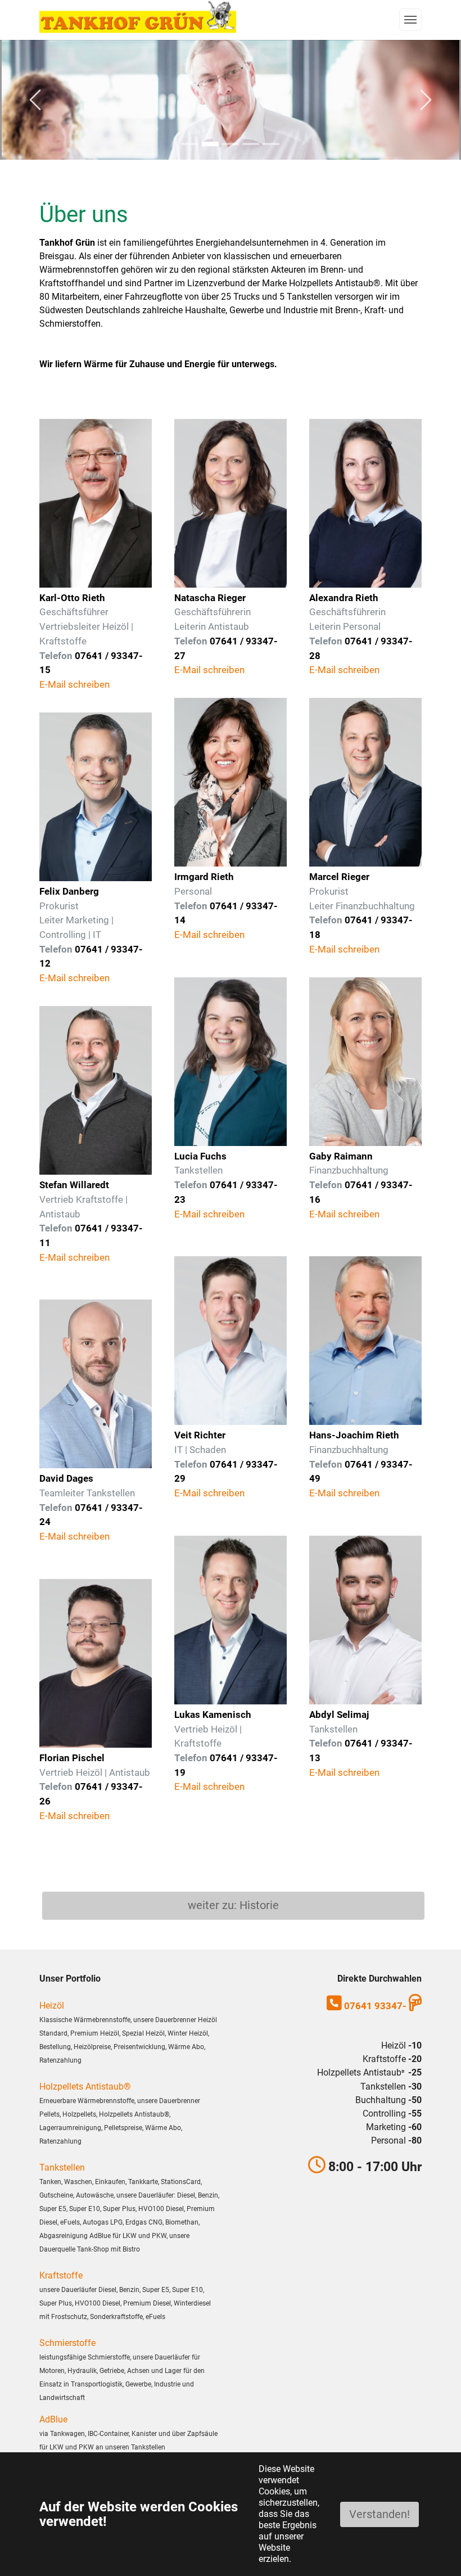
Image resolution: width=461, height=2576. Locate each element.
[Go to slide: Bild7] (190, 144)
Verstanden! (379, 2514)
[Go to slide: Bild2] (231, 144)
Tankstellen (62, 2167)
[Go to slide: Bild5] (251, 144)
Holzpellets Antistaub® (85, 2086)
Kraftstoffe (61, 2275)
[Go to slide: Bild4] (210, 144)
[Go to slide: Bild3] (271, 144)
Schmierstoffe (67, 2343)
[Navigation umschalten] (410, 20)
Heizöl (52, 2006)
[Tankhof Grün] (138, 17)
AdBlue (53, 2419)
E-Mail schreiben (74, 684)
